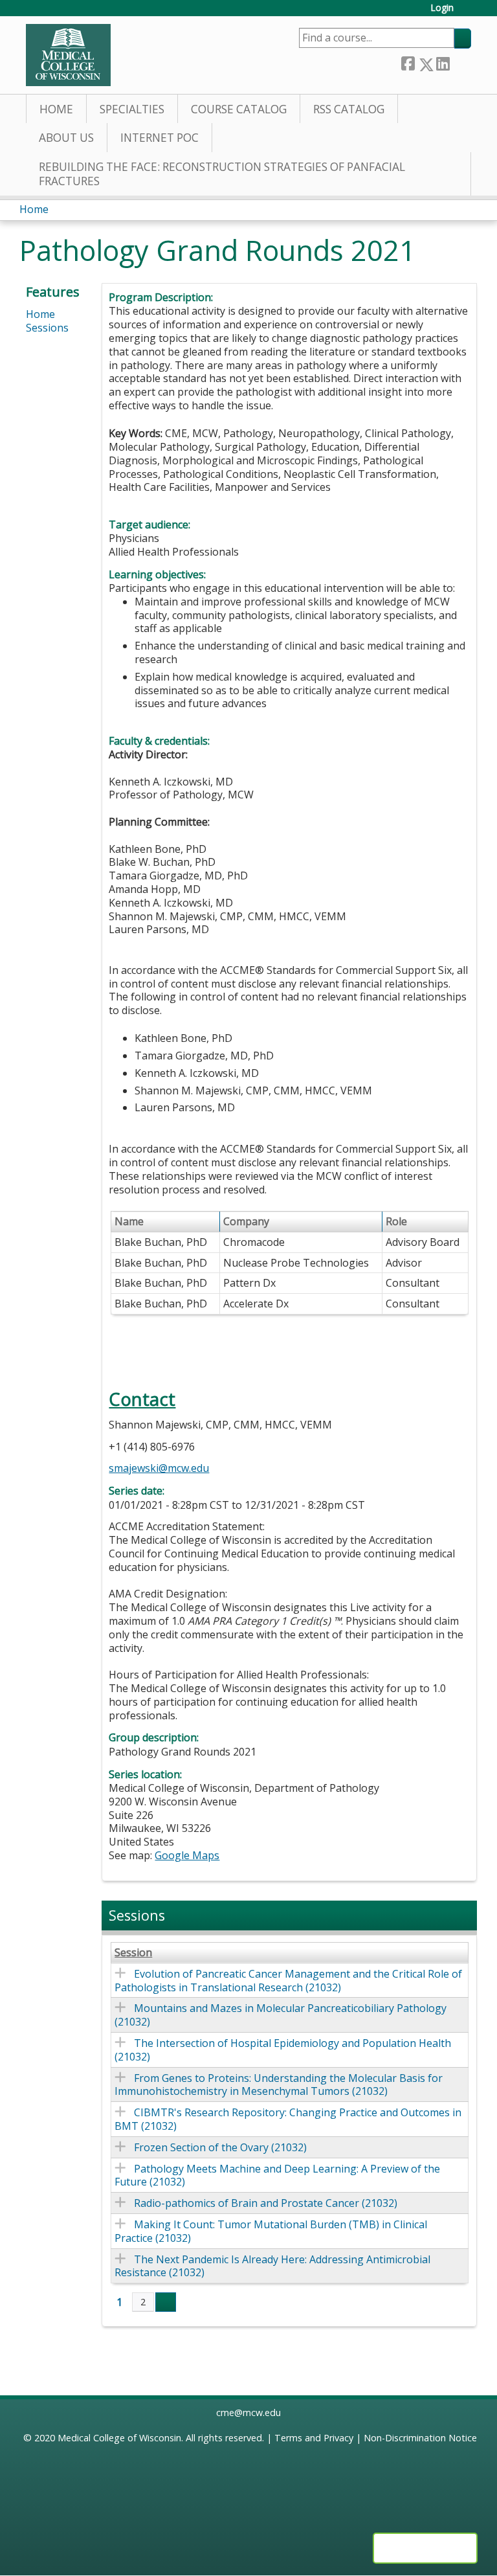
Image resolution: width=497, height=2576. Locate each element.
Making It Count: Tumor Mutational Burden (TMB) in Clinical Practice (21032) (271, 2231)
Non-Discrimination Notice (420, 2438)
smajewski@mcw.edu (159, 1468)
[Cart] (467, 13)
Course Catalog (239, 109)
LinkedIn (443, 62)
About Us (66, 138)
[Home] (68, 55)
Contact (142, 1399)
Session (133, 1953)
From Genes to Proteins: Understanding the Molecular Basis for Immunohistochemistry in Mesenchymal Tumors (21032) (279, 2085)
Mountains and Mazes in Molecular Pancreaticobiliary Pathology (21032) (281, 2015)
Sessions (47, 328)
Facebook (408, 62)
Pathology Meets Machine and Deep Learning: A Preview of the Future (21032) (277, 2175)
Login (442, 8)
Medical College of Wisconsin (119, 2438)
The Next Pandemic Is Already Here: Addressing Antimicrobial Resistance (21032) (272, 2266)
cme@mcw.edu (248, 2412)
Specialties (132, 109)
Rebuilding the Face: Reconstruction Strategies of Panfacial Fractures (222, 174)
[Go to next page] (166, 2302)
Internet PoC (160, 138)
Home (56, 109)
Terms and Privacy (314, 2438)
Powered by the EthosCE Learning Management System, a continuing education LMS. (425, 2548)
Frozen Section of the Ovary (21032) (220, 2147)
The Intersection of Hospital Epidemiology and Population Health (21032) (283, 2050)
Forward (460, 62)
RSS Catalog (349, 109)
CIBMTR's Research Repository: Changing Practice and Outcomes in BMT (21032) (288, 2119)
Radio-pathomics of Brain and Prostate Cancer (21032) (266, 2203)
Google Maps (187, 1855)
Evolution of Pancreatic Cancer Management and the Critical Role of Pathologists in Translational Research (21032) (288, 1981)
